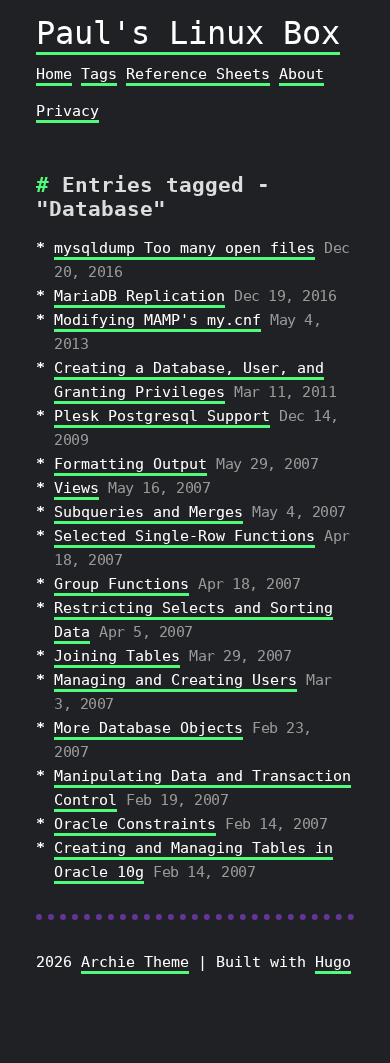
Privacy (67, 111)
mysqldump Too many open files (184, 248)
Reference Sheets (198, 74)
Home (54, 74)
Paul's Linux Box (188, 33)
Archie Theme (135, 962)
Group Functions (121, 584)
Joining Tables (117, 656)
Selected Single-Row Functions (184, 536)
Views (76, 488)
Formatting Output (130, 464)
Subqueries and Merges (148, 512)
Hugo (333, 962)
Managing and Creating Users (175, 680)
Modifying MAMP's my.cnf (157, 320)
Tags (99, 74)
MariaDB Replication (139, 296)
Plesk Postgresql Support (162, 416)
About (301, 74)
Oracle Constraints (135, 824)
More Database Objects (148, 728)
